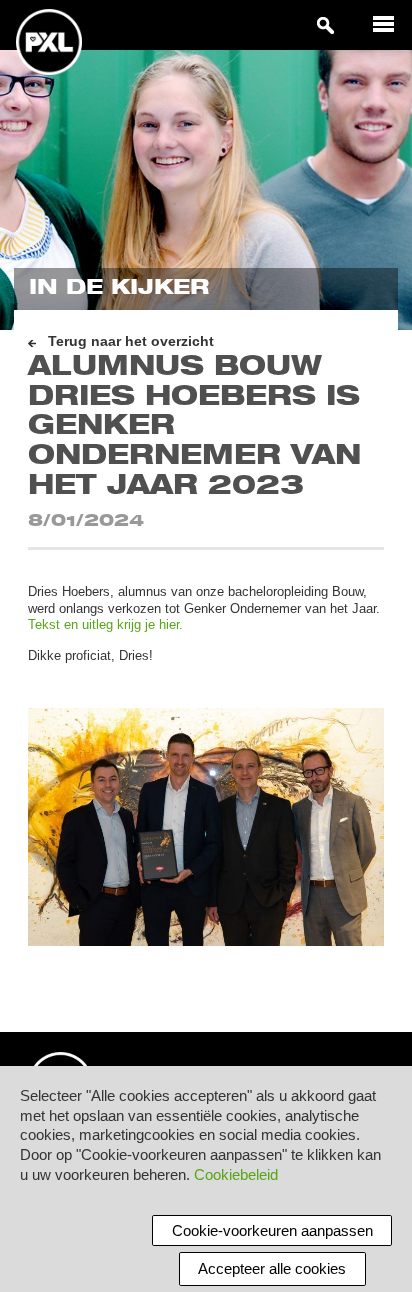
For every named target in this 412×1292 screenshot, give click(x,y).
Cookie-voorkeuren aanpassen (272, 1230)
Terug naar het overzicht (131, 341)
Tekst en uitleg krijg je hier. (105, 624)
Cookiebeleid (236, 1174)
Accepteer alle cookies (272, 1268)
